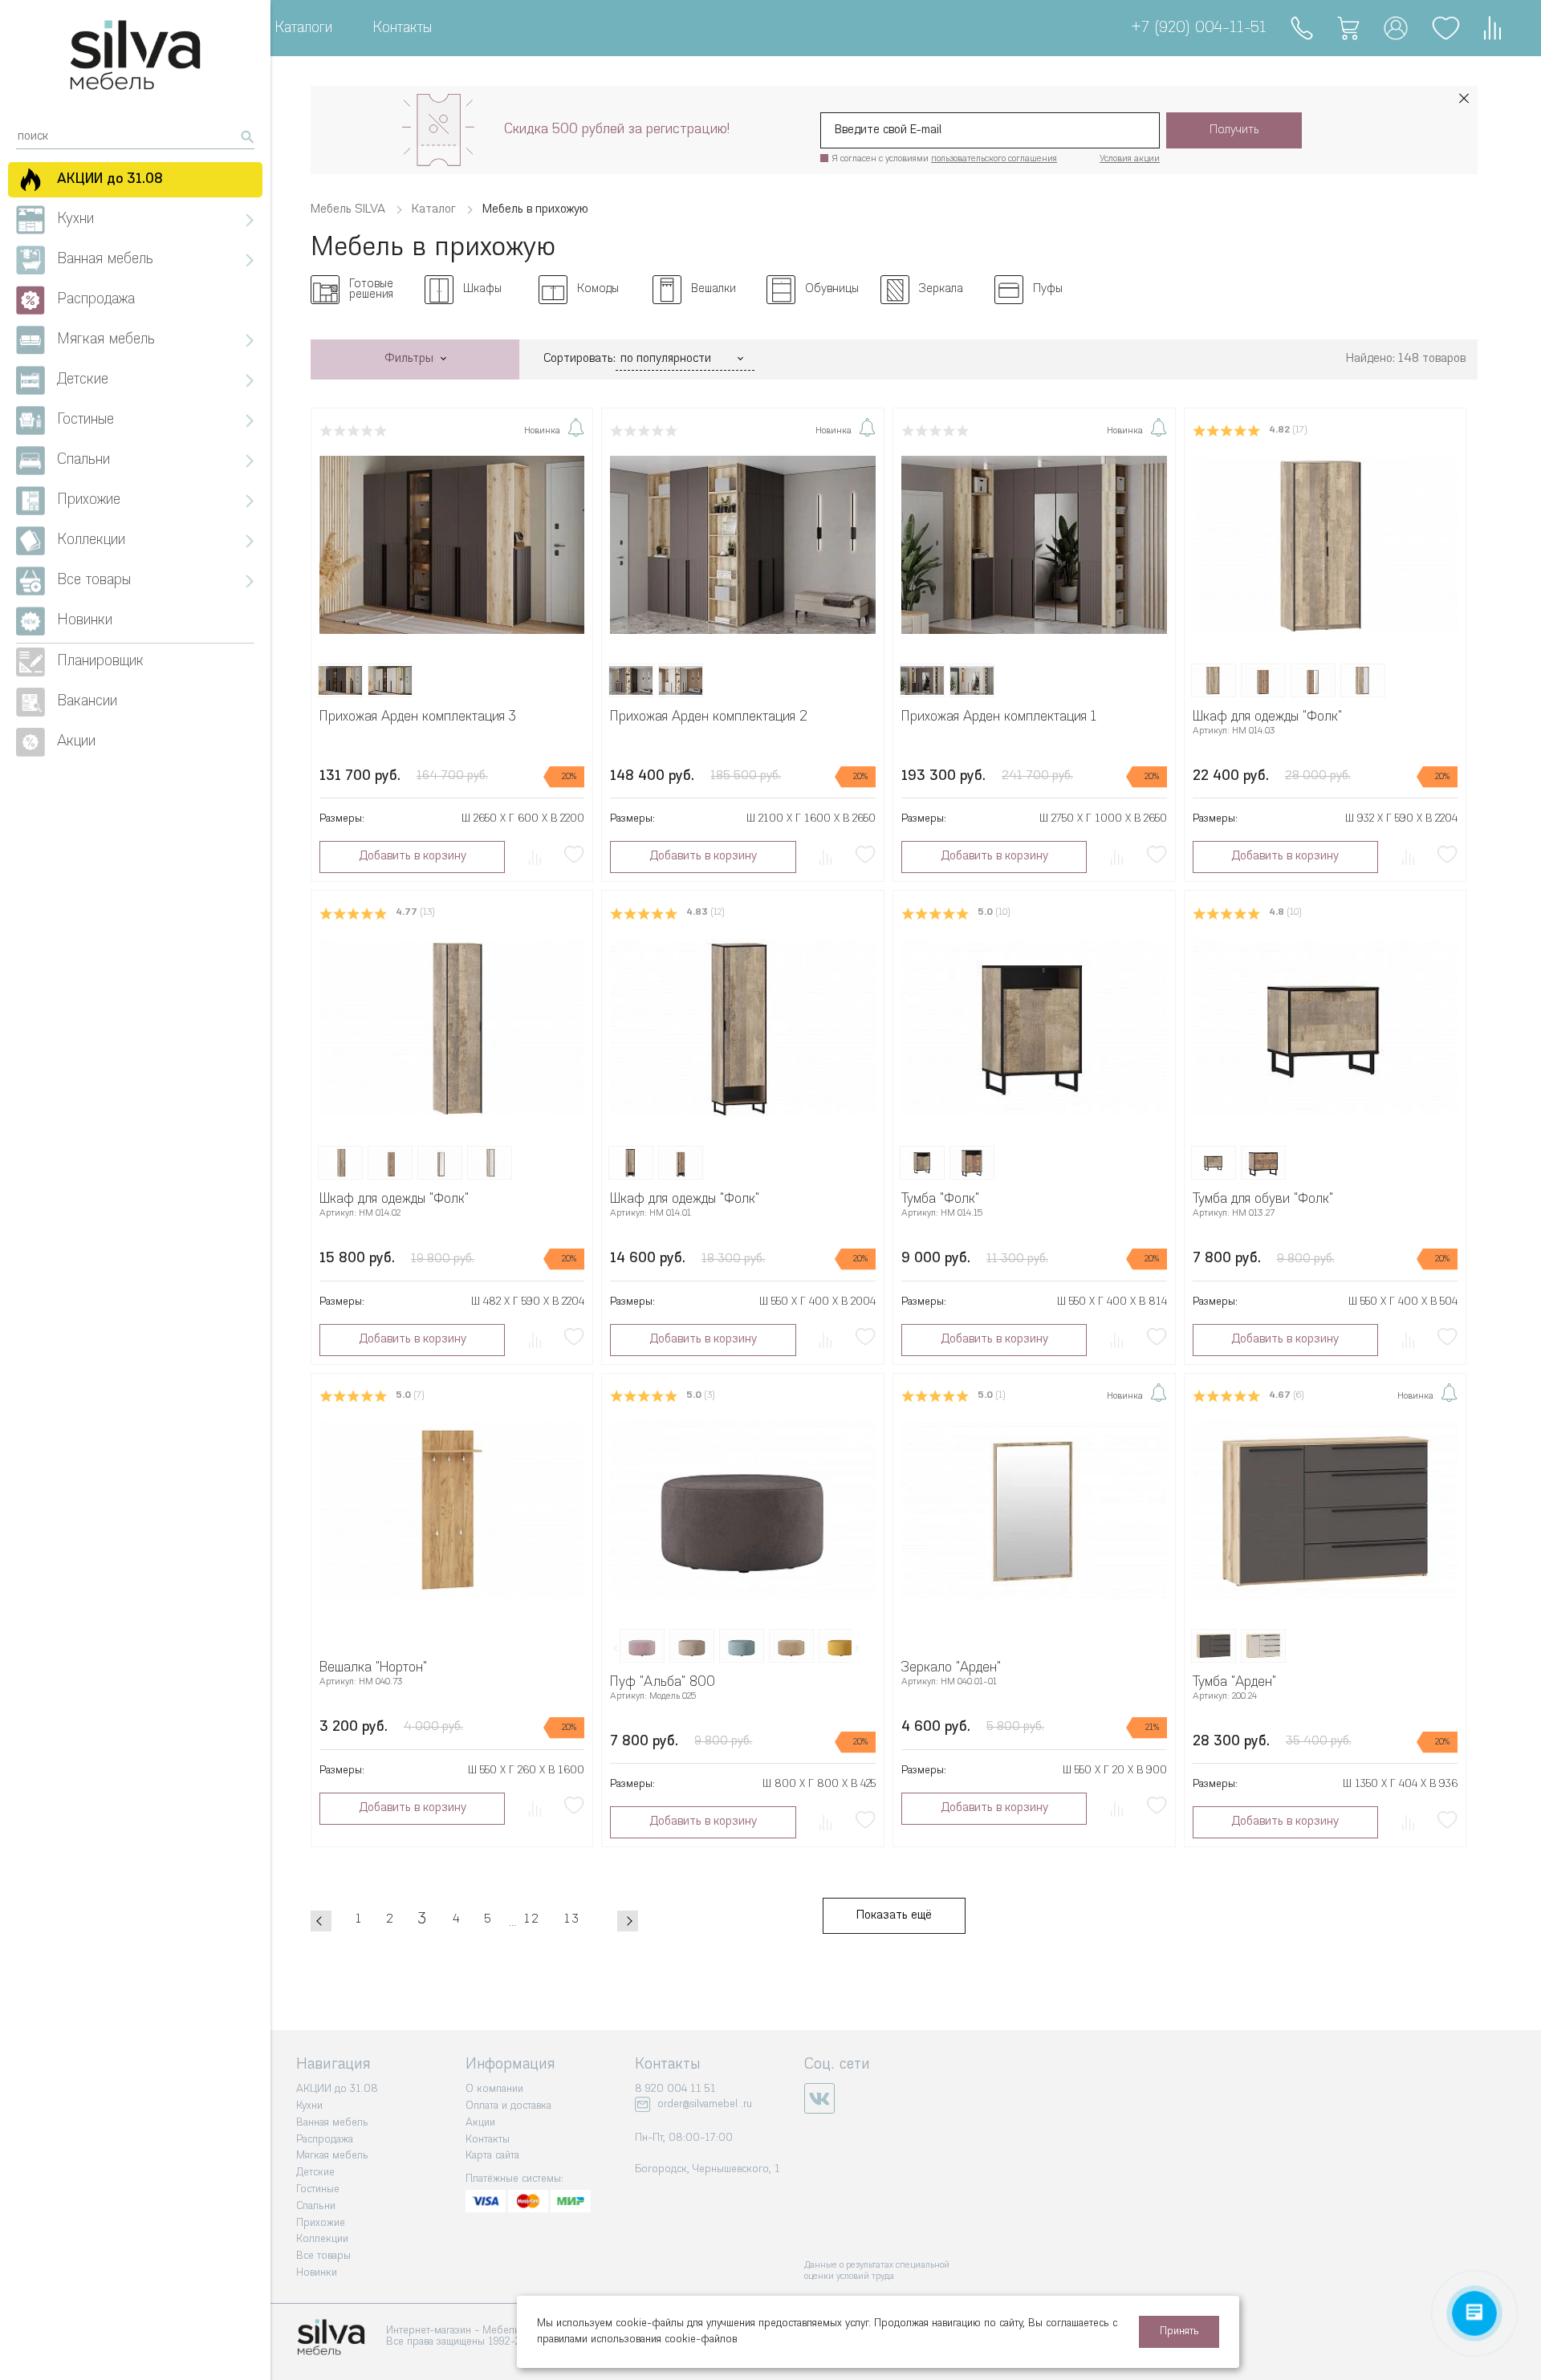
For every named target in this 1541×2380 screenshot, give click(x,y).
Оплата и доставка (508, 2106)
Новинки (317, 2273)
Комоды (598, 289)
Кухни (309, 2106)
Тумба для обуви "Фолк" (1263, 1199)
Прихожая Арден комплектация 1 (999, 717)
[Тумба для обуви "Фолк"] (1326, 1028)
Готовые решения (371, 290)
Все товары (323, 2256)
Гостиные (318, 2189)
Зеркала (941, 289)
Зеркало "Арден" (951, 1668)
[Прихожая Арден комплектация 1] (1034, 544)
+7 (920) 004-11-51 (1199, 28)
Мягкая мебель (332, 2156)
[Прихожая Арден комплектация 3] (452, 544)
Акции (480, 2123)
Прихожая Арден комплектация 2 (709, 717)
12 (532, 1920)
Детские (315, 2173)
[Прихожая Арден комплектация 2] (743, 544)
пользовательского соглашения (994, 159)
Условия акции (1130, 159)
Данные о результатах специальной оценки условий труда (877, 2271)
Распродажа (325, 2140)
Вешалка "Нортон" (373, 1668)
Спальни (316, 2206)
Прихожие (321, 2223)
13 (572, 1920)
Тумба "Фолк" (940, 1199)
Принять (1179, 2331)
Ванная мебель (332, 2123)
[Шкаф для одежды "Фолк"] (1326, 544)
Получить (1234, 130)
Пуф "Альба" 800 (663, 1682)
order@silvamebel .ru (705, 2104)
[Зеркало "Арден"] (1034, 1510)
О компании (494, 2089)
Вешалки (714, 289)
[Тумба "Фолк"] (1034, 1028)
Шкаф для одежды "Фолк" (1267, 717)
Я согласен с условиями (945, 159)
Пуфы (1048, 289)
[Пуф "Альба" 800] (743, 1510)
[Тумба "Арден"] (1326, 1510)
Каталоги (303, 28)
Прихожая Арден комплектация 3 (418, 717)
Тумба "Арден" (1234, 1682)
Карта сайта (492, 2156)
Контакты (402, 28)
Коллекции (322, 2239)
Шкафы (482, 289)
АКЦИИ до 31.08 (337, 2089)
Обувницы (832, 289)
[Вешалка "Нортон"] (452, 1510)
